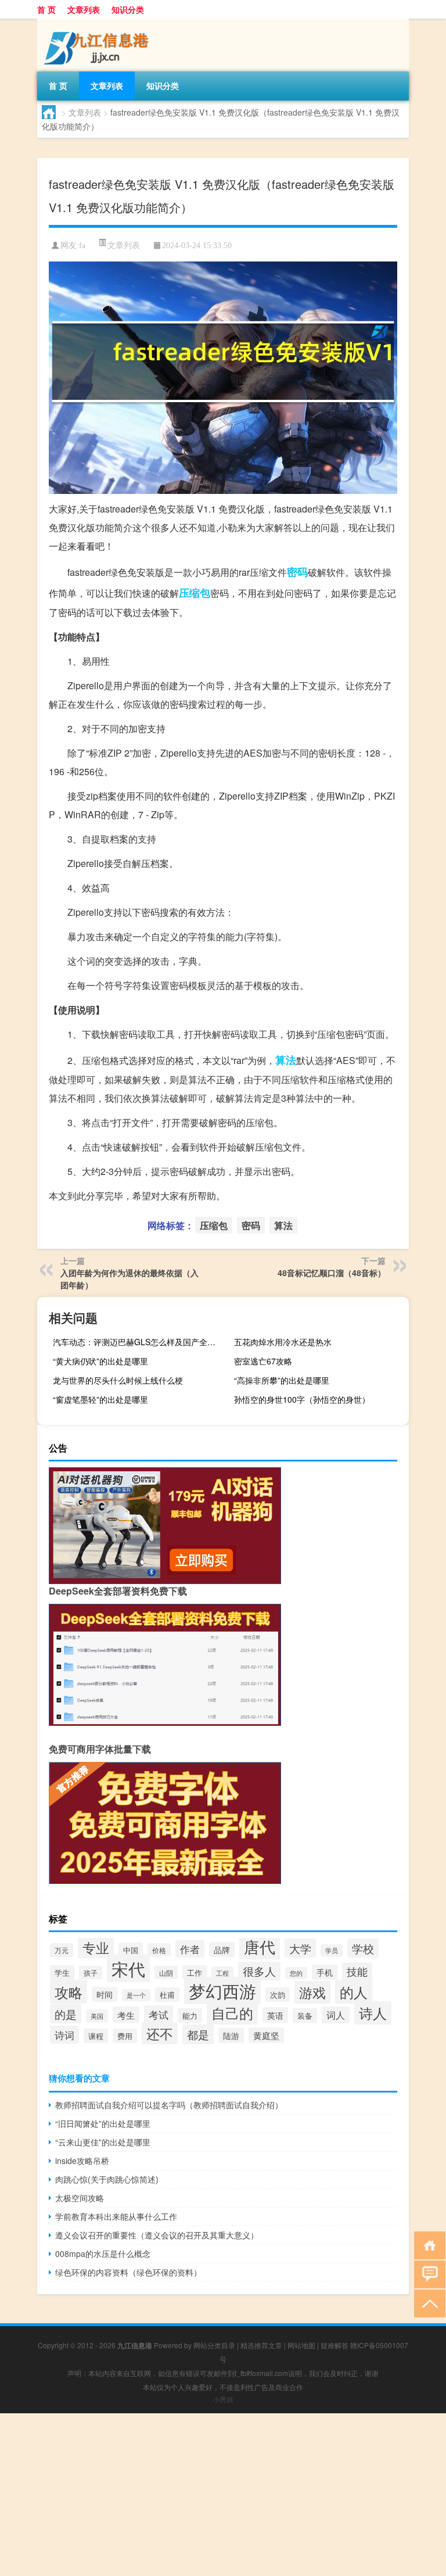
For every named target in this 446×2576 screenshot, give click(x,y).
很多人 (259, 1971)
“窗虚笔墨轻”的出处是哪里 (100, 1399)
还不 (160, 2033)
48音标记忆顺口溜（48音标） (332, 1273)
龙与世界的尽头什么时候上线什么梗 (118, 1380)
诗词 (64, 2035)
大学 (300, 1948)
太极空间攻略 (80, 2198)
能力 (190, 2016)
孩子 (91, 1973)
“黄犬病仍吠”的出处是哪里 (100, 1361)
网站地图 (301, 2345)
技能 (357, 1971)
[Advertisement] (223, 2495)
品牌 (222, 1950)
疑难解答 (334, 2345)
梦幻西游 (222, 1991)
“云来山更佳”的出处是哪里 (103, 2142)
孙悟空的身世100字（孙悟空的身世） (302, 1399)
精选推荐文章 (261, 2345)
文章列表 (84, 9)
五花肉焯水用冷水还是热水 (283, 1342)
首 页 (46, 9)
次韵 (278, 1995)
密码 (297, 572)
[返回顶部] (427, 2303)
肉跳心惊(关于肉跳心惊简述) (107, 2179)
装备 (305, 2016)
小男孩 (223, 2399)
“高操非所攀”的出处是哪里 (282, 1380)
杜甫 (167, 1995)
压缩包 (195, 593)
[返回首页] (427, 2244)
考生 (126, 2015)
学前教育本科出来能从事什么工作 (116, 2216)
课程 (96, 2036)
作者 (190, 1949)
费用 (125, 2036)
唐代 (260, 1946)
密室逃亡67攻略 (263, 1361)
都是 (198, 2034)
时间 (105, 1994)
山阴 (166, 1973)
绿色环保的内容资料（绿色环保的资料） (128, 2272)
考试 (159, 2014)
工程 (222, 1973)
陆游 (231, 2036)
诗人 (373, 2013)
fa (82, 246)
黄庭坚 (266, 2035)
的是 (66, 2014)
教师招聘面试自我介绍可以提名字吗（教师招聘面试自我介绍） (169, 2105)
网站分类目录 (214, 2345)
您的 (296, 1973)
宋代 (128, 1968)
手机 (325, 1972)
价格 (159, 1950)
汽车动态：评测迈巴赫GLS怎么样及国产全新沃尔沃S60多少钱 (139, 1342)
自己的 (232, 2013)
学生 (62, 1973)
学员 (332, 1950)
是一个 (136, 1995)
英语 (275, 2015)
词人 (336, 2015)
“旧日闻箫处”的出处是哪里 (103, 2123)
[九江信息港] (98, 23)
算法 (286, 1060)
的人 (354, 1992)
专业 (96, 1947)
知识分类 (128, 9)
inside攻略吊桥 (82, 2161)
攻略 (69, 1992)
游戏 (312, 1992)
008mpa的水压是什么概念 (103, 2253)
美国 (97, 2016)
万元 (62, 1950)
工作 (195, 1973)
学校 (363, 1948)
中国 (131, 1950)
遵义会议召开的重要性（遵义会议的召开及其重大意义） (157, 2235)
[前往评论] (427, 2274)
